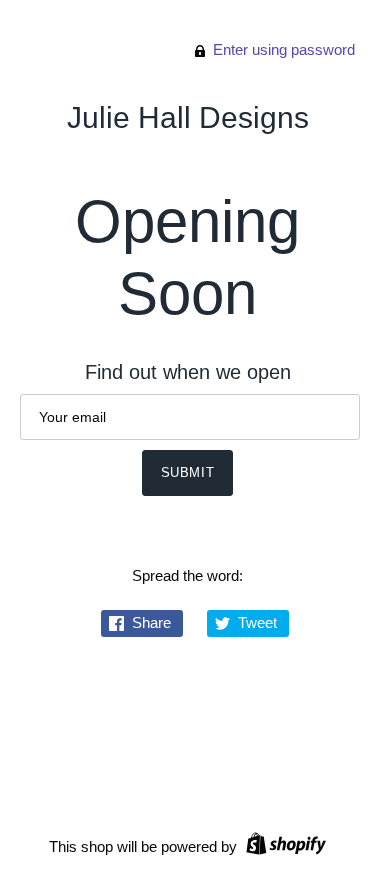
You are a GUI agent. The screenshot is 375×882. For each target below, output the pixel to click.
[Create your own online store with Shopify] (283, 846)
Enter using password (282, 49)
